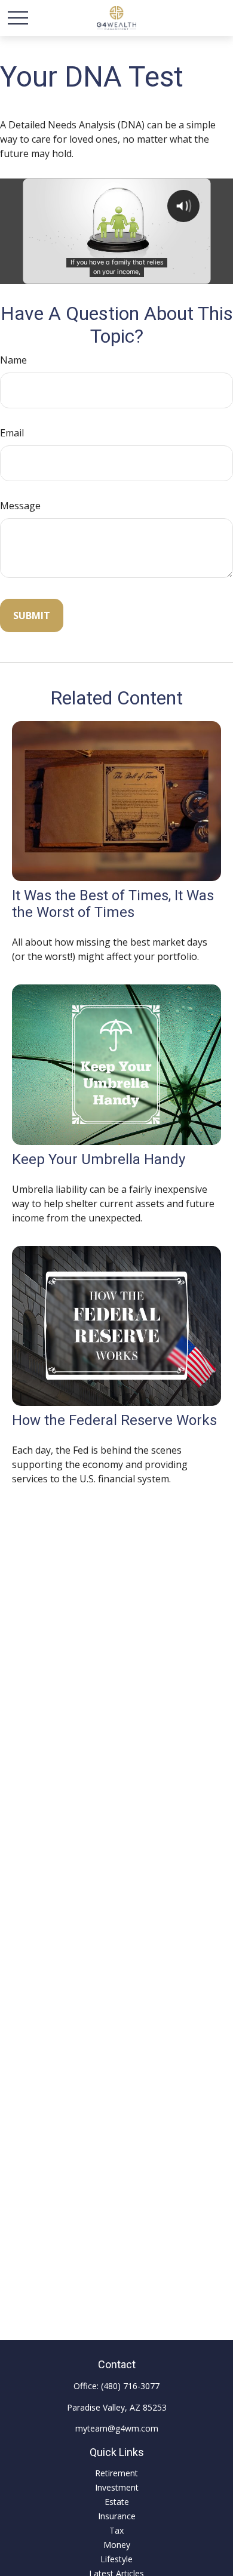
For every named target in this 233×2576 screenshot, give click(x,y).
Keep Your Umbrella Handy (99, 1159)
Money (117, 2545)
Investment (117, 2487)
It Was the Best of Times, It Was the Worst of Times (113, 904)
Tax (116, 2530)
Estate (117, 2502)
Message (20, 506)
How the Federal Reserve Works (114, 1420)
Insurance (117, 2516)
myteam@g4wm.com (117, 2428)
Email (12, 433)
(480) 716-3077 (130, 2386)
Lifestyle (116, 2559)
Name (13, 360)
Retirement (116, 2473)
